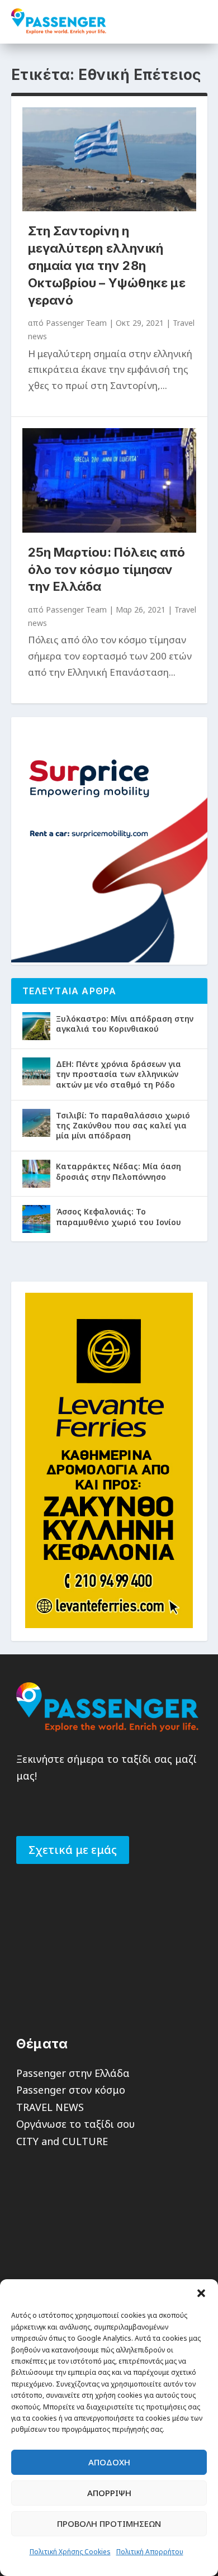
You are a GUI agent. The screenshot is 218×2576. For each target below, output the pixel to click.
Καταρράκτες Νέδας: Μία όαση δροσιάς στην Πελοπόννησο (119, 1171)
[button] (201, 2293)
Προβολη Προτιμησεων (109, 2523)
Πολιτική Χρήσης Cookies (70, 2552)
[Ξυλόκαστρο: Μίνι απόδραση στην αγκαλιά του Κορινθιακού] (36, 1026)
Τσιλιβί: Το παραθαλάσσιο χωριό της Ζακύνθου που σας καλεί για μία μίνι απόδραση (123, 1125)
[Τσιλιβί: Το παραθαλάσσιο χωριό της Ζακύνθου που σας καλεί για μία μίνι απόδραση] (36, 1123)
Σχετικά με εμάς (73, 1850)
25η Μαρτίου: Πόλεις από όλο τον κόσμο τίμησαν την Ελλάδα (107, 570)
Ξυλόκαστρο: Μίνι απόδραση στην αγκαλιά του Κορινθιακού (125, 1024)
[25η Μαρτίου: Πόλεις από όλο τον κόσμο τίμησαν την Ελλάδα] (109, 480)
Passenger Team (76, 323)
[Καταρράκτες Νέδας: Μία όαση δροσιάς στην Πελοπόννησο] (36, 1174)
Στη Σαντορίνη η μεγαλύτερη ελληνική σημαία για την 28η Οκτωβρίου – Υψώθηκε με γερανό (107, 265)
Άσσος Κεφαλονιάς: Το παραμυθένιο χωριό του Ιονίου (119, 1216)
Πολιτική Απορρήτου (150, 2552)
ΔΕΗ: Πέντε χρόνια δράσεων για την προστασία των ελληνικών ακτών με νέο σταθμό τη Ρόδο (119, 1074)
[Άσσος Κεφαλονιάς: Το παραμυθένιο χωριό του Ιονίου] (36, 1219)
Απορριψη (109, 2493)
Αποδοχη (109, 2462)
